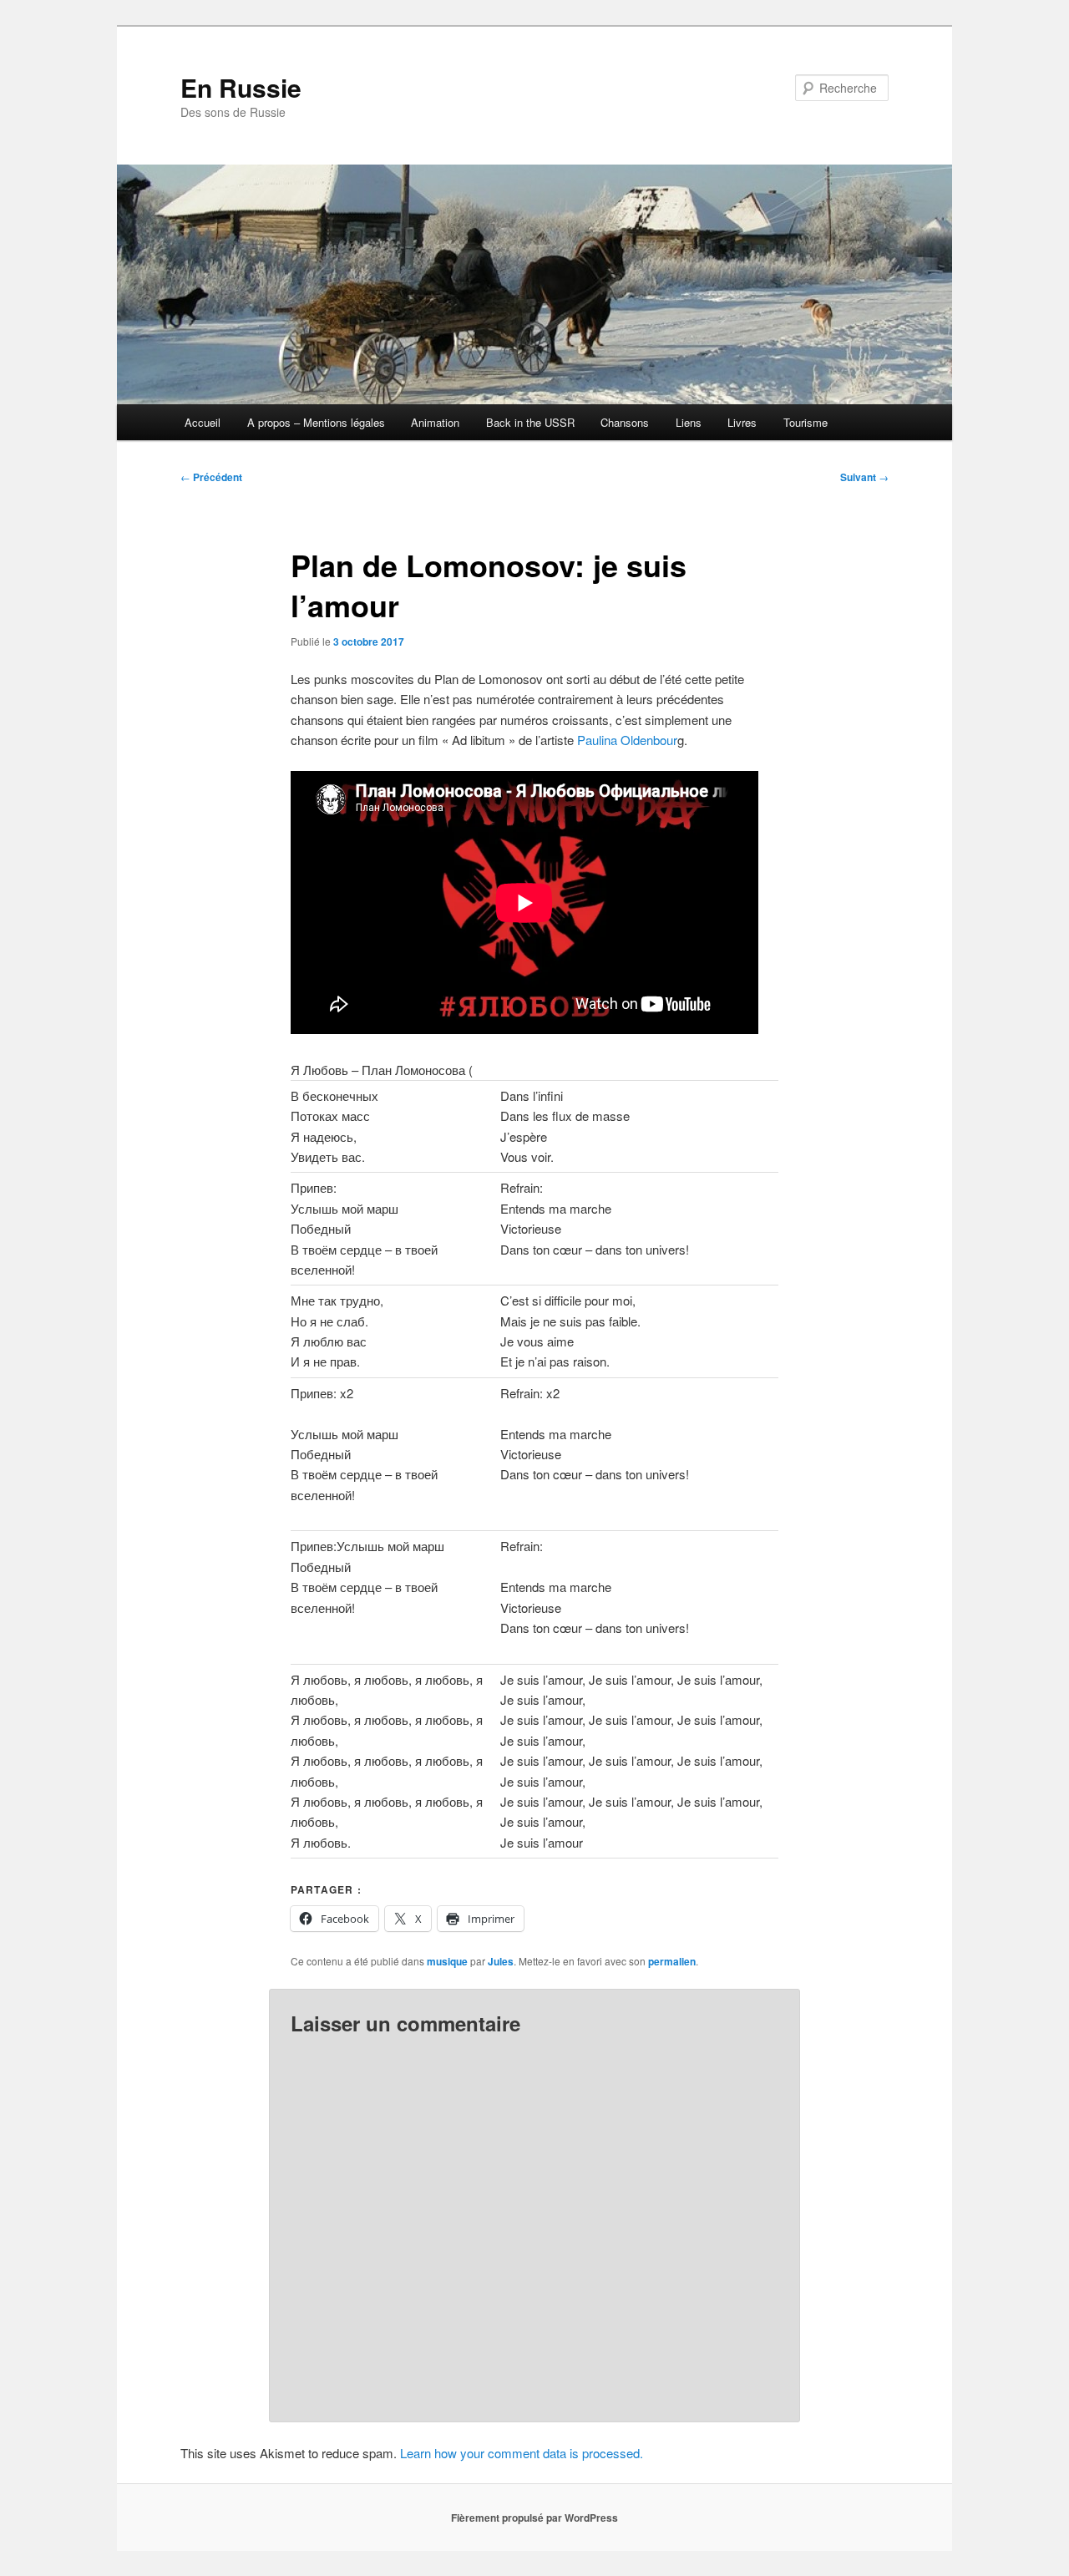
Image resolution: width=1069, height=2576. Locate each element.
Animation (435, 422)
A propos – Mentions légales (316, 422)
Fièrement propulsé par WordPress (534, 2518)
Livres (742, 422)
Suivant (864, 477)
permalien (672, 1961)
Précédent (211, 477)
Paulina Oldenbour (626, 740)
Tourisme (806, 422)
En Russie (241, 87)
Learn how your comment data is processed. (522, 2453)
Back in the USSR (530, 422)
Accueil (203, 422)
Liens (689, 422)
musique (447, 1961)
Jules (501, 1961)
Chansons (625, 422)
